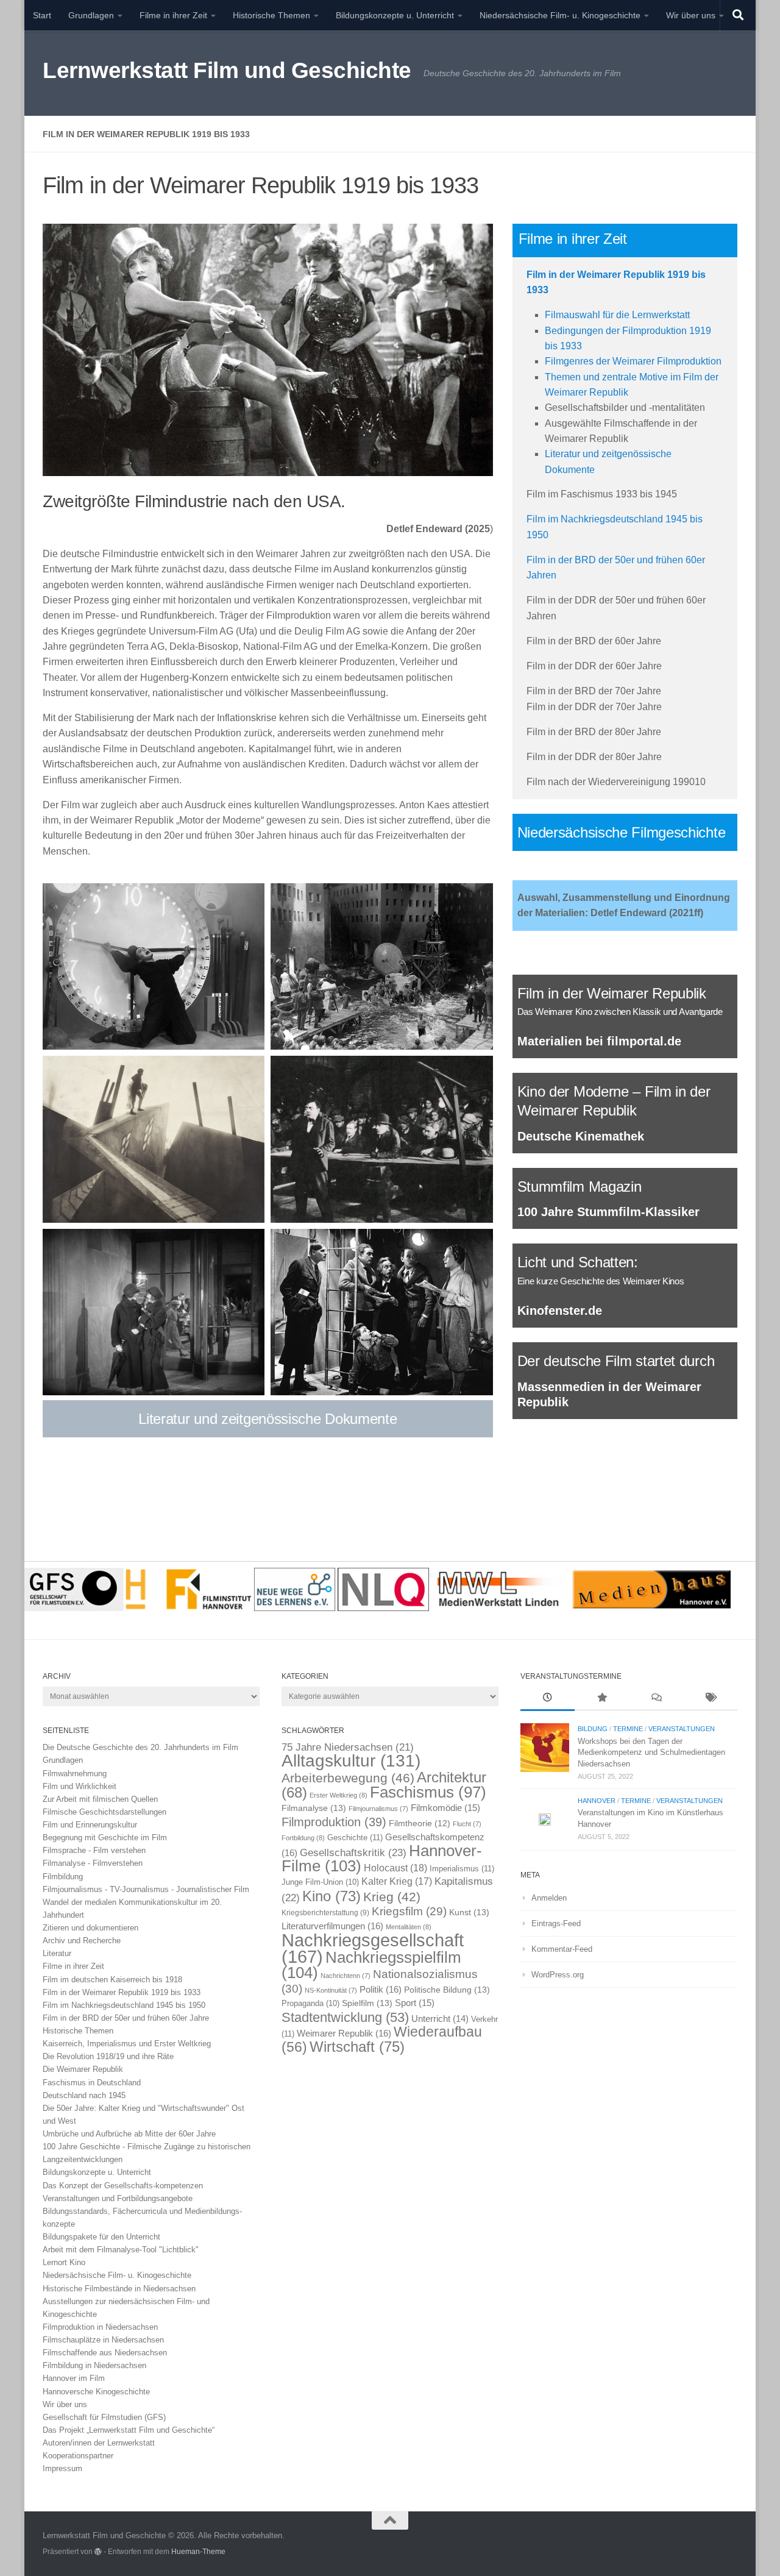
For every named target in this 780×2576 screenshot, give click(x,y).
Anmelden (549, 1898)
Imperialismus (462, 1869)
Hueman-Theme (198, 2551)
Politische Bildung (447, 1990)
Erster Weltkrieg (339, 1795)
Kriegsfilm (409, 1911)
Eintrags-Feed (556, 1923)
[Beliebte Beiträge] (602, 1699)
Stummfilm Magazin (580, 1187)
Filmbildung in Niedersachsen (94, 2365)
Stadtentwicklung (345, 2017)
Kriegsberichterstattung (325, 1913)
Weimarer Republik (344, 2033)
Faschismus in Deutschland (92, 2083)
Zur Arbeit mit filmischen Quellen (100, 1799)
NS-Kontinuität (331, 1990)
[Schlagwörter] (710, 1699)
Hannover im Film (74, 2378)
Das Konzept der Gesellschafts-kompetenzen (123, 2186)
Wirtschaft (357, 2047)
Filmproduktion (334, 1822)
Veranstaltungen (682, 1729)
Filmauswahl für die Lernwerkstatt (617, 315)
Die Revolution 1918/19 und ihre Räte (108, 2056)
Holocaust (395, 1868)
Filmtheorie (420, 1823)
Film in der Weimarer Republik (612, 993)
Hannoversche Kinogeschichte (96, 2392)
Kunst (469, 1912)
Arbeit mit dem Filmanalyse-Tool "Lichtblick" (121, 2250)
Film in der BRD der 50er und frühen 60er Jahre (126, 2018)
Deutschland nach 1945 (84, 2095)
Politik (381, 1989)
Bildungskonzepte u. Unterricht (395, 15)
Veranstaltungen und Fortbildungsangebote (118, 2198)
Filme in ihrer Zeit (173, 15)
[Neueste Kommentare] (656, 1699)
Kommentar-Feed (562, 1949)
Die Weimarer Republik (83, 2069)
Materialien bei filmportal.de (599, 1041)
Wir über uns (691, 15)
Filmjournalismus (378, 1809)
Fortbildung (303, 1838)
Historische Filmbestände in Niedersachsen (119, 2289)
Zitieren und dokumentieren (90, 1928)
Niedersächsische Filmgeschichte (622, 832)
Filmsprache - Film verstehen (94, 1850)
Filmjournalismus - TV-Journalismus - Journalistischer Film (146, 1889)
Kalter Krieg (397, 1881)
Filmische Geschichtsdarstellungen (105, 1812)
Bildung (593, 1729)
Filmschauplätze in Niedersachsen (103, 2340)
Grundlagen (91, 15)
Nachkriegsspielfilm (371, 1965)
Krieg (392, 1897)
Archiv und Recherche (82, 1941)
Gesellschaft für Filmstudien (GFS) (104, 2417)
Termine (628, 1729)
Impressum (62, 2468)
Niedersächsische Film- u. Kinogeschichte (560, 15)
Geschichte (355, 1838)
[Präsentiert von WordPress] (98, 2552)
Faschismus (428, 1792)
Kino (331, 1896)
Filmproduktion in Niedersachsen (100, 2327)
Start (42, 15)
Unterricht (440, 2019)
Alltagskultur (351, 1761)
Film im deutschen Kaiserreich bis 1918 (112, 1980)
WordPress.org (558, 1975)
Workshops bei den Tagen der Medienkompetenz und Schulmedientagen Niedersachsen (651, 1752)
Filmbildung (63, 1877)
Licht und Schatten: (578, 1262)
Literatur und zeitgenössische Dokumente (268, 1419)
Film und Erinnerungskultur (90, 1825)
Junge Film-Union (320, 1882)
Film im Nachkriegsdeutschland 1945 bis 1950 (124, 2005)
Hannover (597, 1801)
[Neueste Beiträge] (548, 1699)
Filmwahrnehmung (75, 1774)
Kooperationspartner (78, 2456)
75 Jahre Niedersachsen (348, 1747)
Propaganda (310, 2004)
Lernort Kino (64, 2262)
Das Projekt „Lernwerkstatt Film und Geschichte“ (129, 2430)
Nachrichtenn (346, 1976)
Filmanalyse (314, 1808)
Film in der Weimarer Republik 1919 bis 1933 (122, 1992)
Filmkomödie (445, 1808)
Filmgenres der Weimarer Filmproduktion (633, 361)
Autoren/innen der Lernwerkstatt (99, 2443)
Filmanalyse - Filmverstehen (93, 1863)
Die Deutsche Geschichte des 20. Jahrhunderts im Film (140, 1747)
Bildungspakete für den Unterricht (101, 2237)
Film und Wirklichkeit (80, 1786)
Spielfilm (367, 2003)
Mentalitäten (409, 1927)
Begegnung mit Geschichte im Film (105, 1838)
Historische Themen (271, 15)
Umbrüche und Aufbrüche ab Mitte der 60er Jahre (129, 2134)
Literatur (57, 1953)
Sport (415, 2003)
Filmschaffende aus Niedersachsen (105, 2353)
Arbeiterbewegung (348, 1778)
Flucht (467, 1824)
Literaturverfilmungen (332, 1926)
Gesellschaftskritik (353, 1852)
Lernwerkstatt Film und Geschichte (227, 70)
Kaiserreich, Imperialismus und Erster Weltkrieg (127, 2044)
